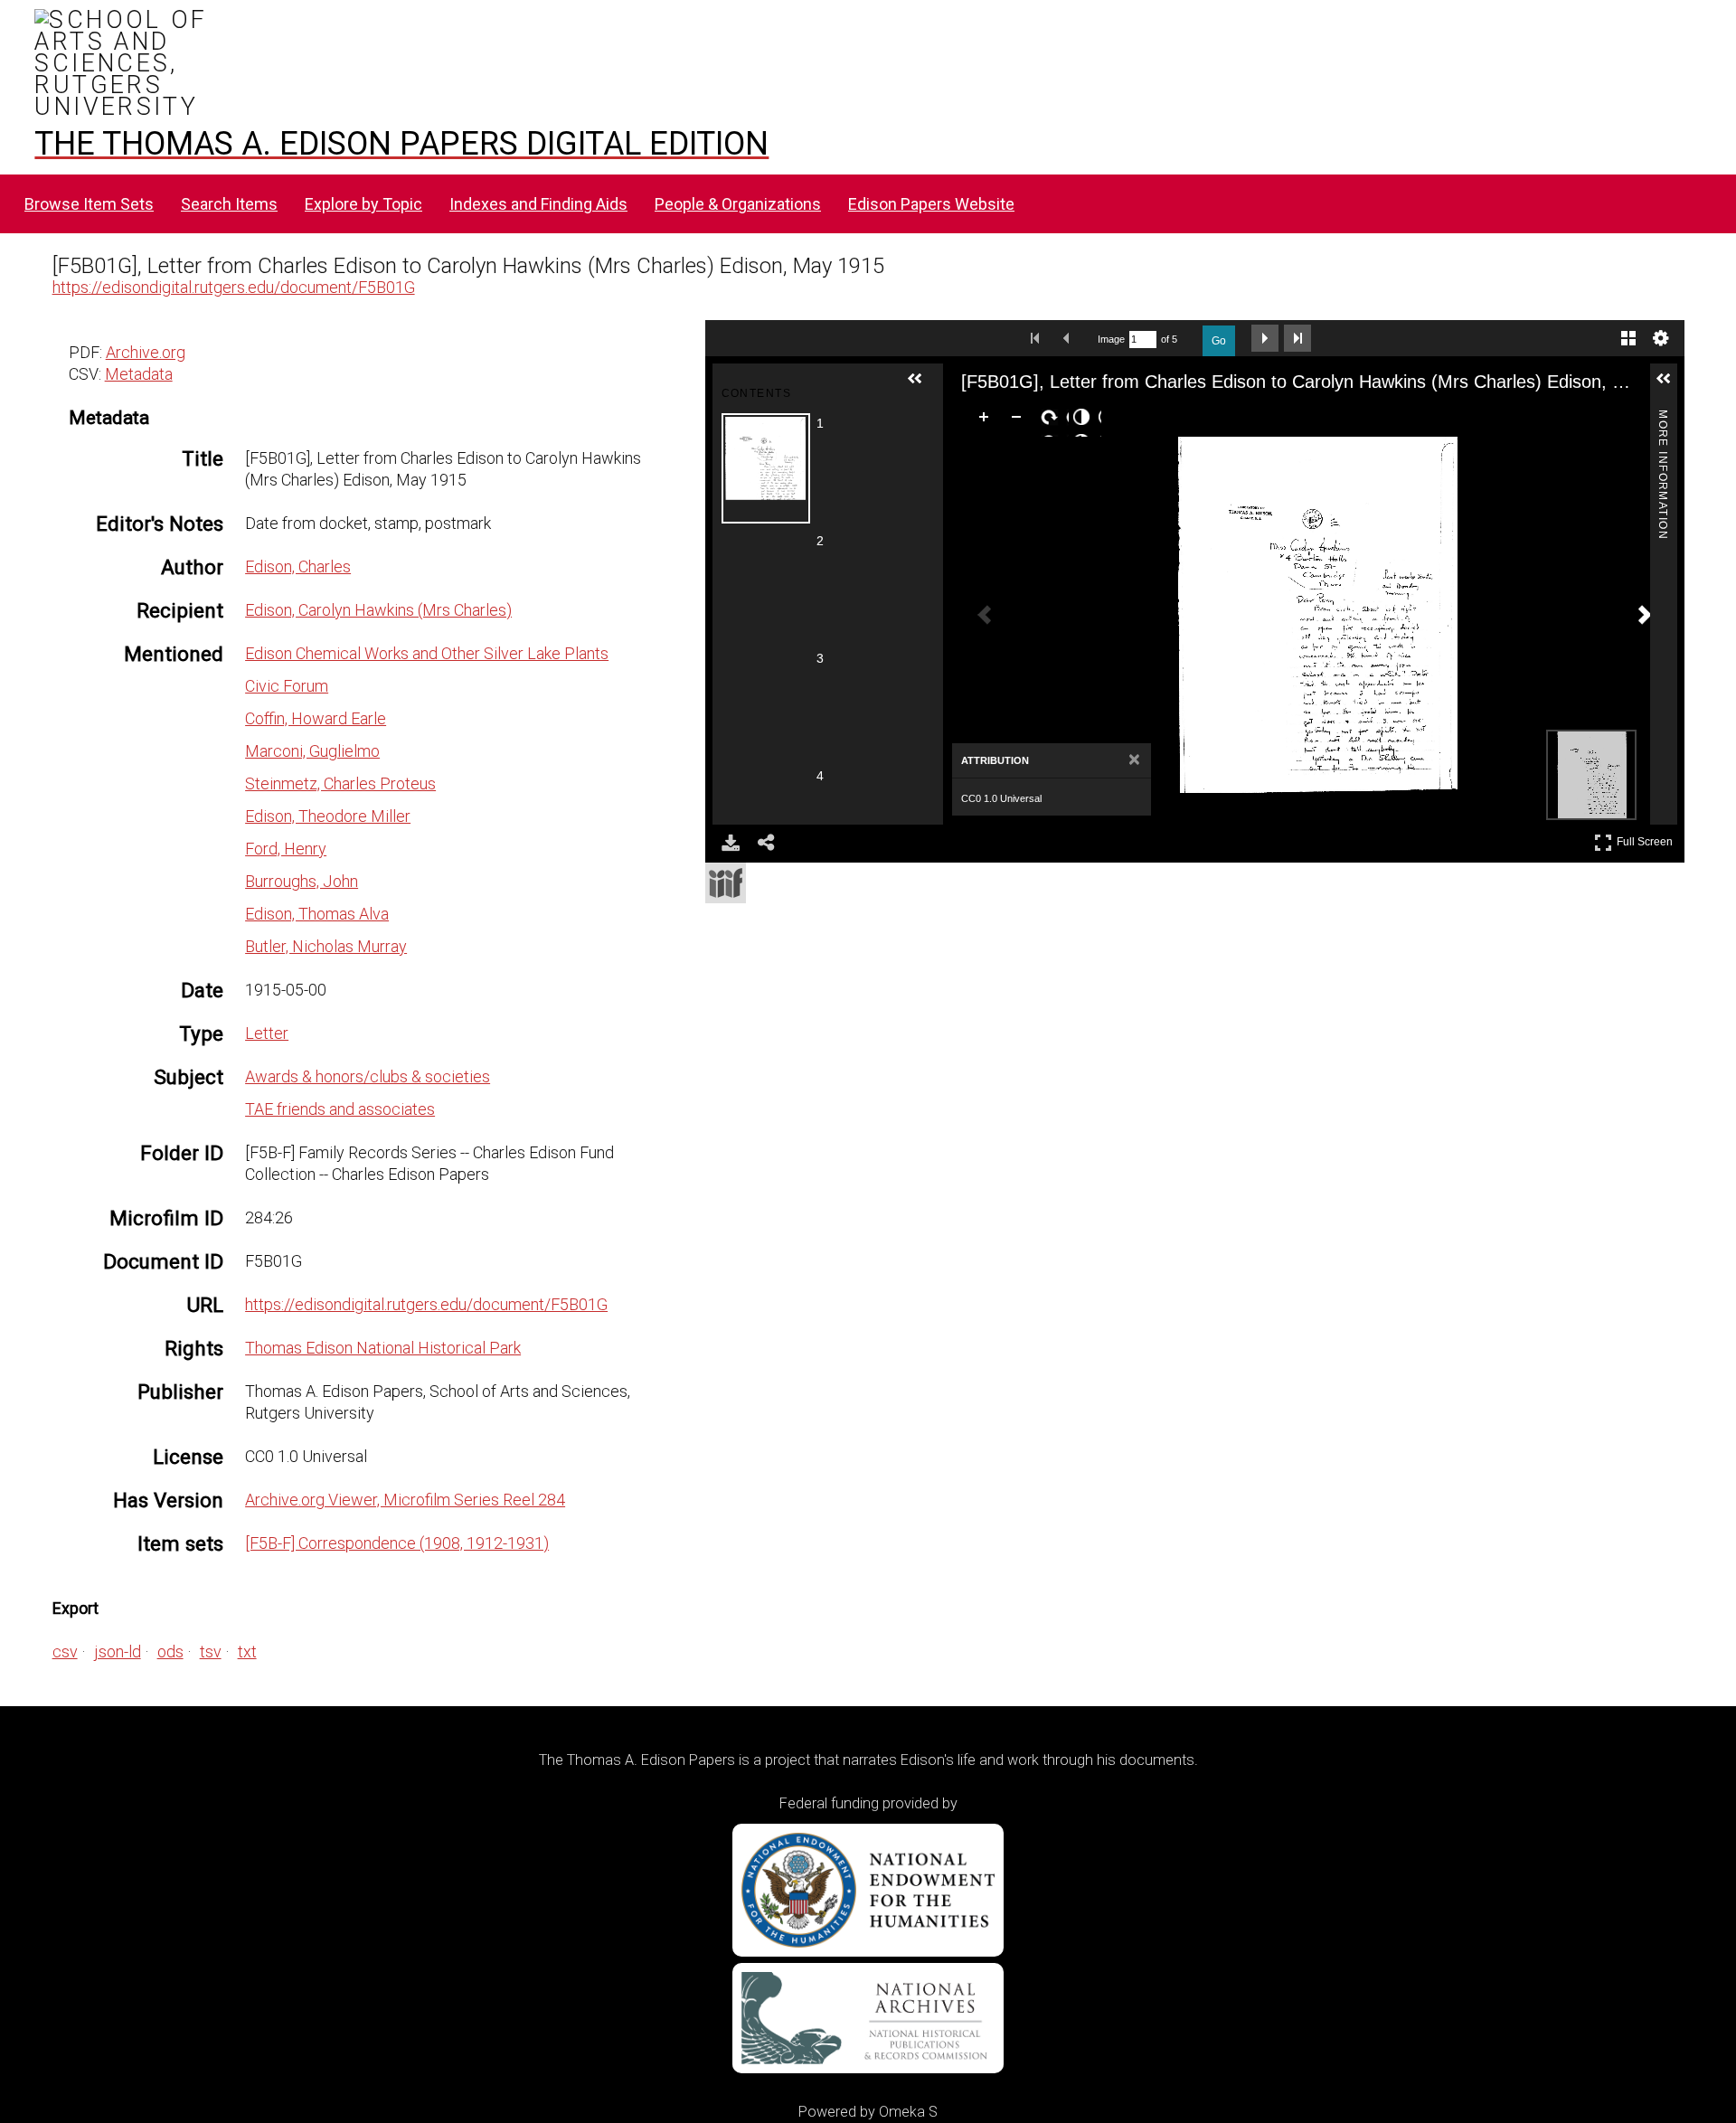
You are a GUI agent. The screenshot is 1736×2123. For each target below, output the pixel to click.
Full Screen (1647, 839)
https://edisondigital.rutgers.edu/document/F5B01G (234, 287)
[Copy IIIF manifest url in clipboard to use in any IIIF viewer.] (726, 883)
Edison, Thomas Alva (317, 914)
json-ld (118, 1651)
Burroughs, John (302, 881)
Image (1111, 339)
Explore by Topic (363, 204)
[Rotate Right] (1052, 420)
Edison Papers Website (931, 204)
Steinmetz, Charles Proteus (340, 783)
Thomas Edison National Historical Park (383, 1348)
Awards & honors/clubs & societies (368, 1076)
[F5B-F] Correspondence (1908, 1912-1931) (397, 1543)
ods (170, 1651)
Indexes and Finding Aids (538, 204)
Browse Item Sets (89, 204)
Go (1219, 341)
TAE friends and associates (340, 1109)
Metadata (139, 374)
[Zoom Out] (1020, 420)
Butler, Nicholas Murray (326, 946)
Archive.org (146, 352)
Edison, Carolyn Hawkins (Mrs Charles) (378, 610)
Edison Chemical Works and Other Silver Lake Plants (427, 653)
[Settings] (1661, 338)
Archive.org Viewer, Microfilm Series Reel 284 (405, 1500)
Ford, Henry (286, 849)
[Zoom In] (987, 420)
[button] (922, 386)
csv (65, 1651)
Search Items (229, 204)
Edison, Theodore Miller (328, 816)
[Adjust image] (1085, 420)
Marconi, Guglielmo (312, 751)
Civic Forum (287, 686)
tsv (211, 1651)
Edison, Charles (298, 566)
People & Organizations (738, 204)
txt (247, 1651)
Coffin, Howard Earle (316, 718)
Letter (267, 1033)
